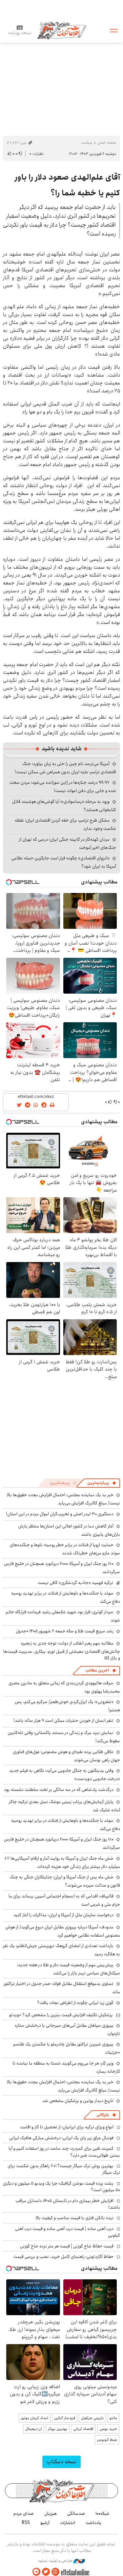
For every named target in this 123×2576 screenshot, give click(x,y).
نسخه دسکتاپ (61, 2462)
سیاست (87, 143)
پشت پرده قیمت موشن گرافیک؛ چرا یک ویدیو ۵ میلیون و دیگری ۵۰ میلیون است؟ (61, 2187)
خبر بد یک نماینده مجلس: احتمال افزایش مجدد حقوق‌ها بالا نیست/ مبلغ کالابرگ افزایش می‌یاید (63, 1499)
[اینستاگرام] (55, 2572)
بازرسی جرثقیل (92, 2418)
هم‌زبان (51, 2514)
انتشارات (68, 2523)
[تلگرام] (36, 2572)
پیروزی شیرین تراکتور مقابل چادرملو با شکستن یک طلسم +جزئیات (67, 2048)
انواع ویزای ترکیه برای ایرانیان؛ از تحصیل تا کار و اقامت (67, 2127)
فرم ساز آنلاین (65, 2418)
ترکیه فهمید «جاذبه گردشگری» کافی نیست (75, 1583)
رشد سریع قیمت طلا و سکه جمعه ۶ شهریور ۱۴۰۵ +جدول (65, 1631)
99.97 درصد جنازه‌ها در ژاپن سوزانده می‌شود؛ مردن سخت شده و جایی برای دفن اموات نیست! (63, 787)
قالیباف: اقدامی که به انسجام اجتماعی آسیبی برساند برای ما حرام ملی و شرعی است (64, 1900)
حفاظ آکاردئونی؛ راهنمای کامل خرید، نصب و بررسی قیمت (63, 2257)
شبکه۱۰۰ (102, 2514)
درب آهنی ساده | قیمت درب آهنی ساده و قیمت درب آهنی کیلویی (68, 2232)
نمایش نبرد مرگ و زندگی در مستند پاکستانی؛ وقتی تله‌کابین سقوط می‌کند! (64, 1737)
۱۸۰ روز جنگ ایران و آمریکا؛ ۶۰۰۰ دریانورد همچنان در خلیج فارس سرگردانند (62, 1843)
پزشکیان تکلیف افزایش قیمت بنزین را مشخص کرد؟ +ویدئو (61, 2015)
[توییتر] (46, 2572)
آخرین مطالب (97, 1670)
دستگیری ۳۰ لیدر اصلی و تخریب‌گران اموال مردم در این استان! (60, 1514)
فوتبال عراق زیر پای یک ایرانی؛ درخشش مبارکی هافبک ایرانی (61, 2138)
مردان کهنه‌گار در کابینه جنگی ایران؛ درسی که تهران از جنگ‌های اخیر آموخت (68, 843)
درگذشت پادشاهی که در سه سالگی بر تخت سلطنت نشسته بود (59, 1790)
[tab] (102, 1483)
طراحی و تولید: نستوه (56, 2561)
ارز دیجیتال (34, 2429)
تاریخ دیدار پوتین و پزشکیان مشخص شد (78, 2101)
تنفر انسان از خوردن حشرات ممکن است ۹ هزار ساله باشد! (63, 1721)
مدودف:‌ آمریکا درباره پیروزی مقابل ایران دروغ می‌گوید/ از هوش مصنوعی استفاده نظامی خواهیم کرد (63, 1931)
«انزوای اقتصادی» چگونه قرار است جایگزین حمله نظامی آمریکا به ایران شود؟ (64, 862)
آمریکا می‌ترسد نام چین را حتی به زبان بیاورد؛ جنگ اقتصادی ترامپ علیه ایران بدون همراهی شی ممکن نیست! (65, 768)
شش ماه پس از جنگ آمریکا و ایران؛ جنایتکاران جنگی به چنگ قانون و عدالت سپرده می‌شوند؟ (65, 1881)
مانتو (113, 2418)
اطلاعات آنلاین (62, 30)
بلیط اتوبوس (107, 2440)
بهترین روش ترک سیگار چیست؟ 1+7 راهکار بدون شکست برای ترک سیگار (64, 2169)
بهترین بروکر (58, 2429)
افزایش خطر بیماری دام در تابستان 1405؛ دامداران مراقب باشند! (68, 2204)
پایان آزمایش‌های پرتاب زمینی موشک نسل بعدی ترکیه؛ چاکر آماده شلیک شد (64, 1806)
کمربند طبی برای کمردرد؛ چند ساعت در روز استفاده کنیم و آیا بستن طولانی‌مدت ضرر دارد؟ (64, 2152)
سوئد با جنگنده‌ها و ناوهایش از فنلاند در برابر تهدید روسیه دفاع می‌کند (66, 1597)
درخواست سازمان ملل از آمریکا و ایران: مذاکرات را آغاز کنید (63, 1915)
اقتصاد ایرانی (83, 2429)
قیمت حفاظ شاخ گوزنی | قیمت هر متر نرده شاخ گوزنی (67, 2246)
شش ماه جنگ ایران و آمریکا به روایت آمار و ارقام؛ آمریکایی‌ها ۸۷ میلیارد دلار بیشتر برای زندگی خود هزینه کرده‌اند (62, 1862)
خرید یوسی (108, 2429)
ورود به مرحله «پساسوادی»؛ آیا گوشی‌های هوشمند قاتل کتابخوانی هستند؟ (64, 806)
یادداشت (93, 2523)
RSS (26, 2523)
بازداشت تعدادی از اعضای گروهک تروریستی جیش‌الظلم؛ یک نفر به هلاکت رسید (61, 1950)
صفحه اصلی (107, 143)
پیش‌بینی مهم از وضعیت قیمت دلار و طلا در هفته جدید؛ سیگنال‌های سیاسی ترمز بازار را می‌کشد (69, 1969)
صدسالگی (76, 2514)
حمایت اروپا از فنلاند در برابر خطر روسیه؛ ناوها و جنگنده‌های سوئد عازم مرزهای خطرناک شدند (65, 1549)
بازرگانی (103, 2115)
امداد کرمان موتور (34, 2418)
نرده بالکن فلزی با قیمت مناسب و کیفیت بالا (75, 2218)
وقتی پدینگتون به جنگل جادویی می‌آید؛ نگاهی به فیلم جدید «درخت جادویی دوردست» (65, 1775)
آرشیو (45, 2523)
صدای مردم (24, 2514)
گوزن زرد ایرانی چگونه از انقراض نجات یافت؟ (75, 2003)
